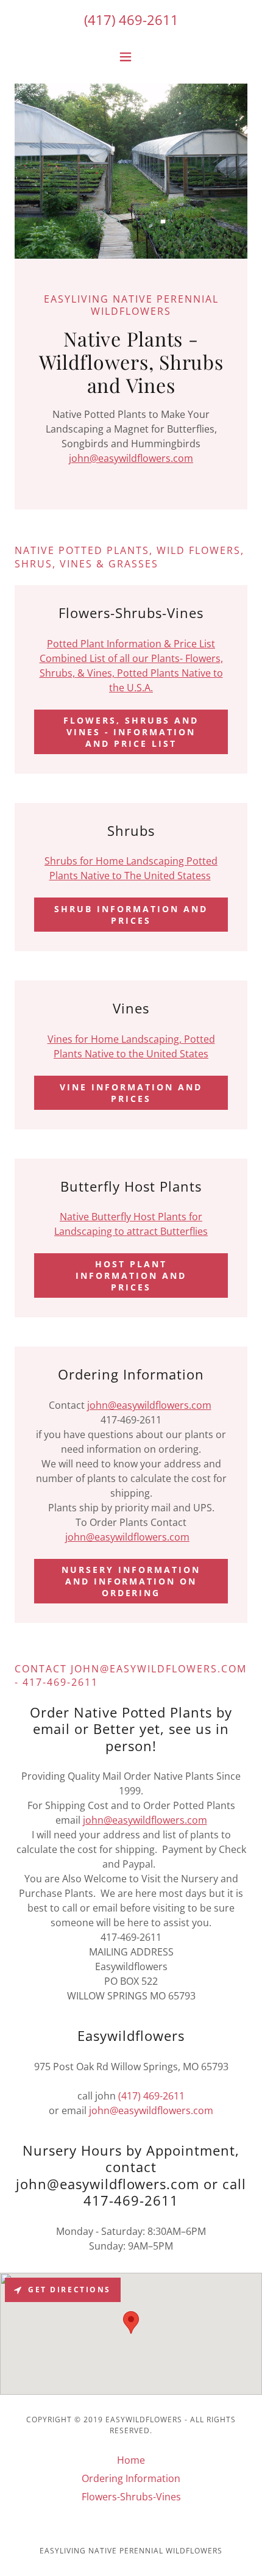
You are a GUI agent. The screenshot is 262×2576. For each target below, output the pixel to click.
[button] (131, 57)
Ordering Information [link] (131, 2478)
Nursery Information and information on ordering (131, 1581)
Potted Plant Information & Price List (131, 644)
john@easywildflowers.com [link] (151, 2110)
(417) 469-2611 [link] (131, 20)
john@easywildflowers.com (131, 458)
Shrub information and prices (131, 915)
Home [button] (131, 2460)
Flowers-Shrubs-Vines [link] (131, 2497)
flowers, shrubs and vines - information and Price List (131, 732)
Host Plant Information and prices (131, 1275)
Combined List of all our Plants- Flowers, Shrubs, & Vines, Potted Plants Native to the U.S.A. (131, 673)
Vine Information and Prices (131, 1093)
